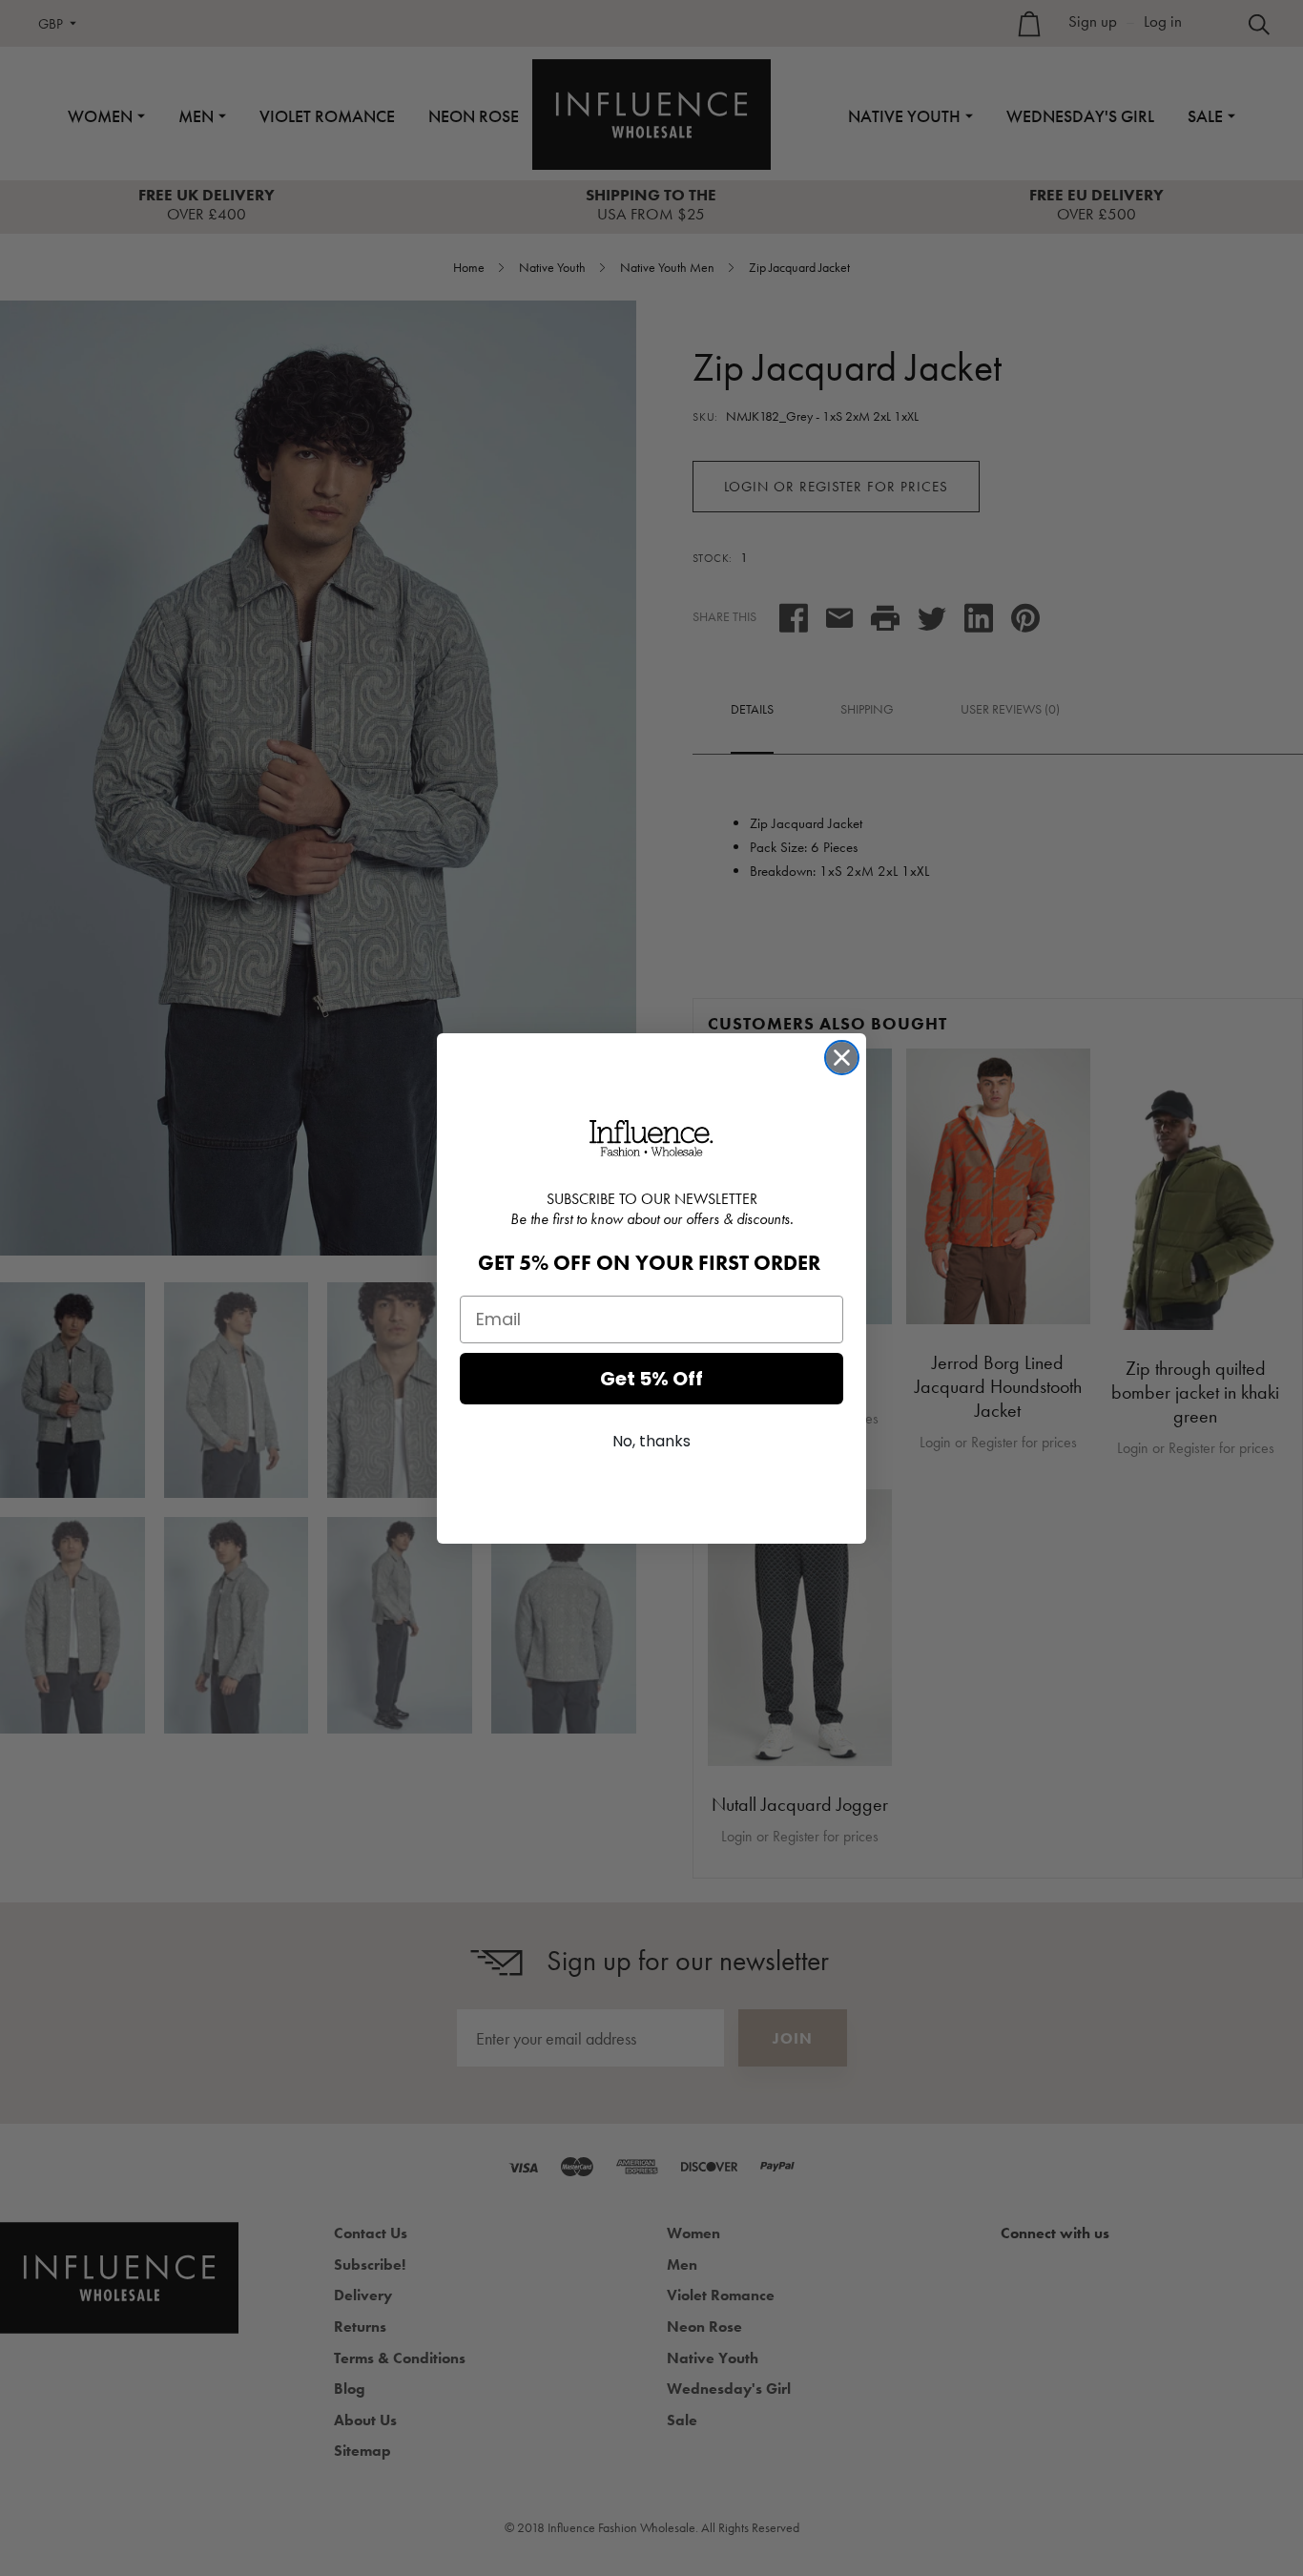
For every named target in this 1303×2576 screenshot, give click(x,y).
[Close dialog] (842, 1058)
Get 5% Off (651, 1379)
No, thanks (651, 1441)
